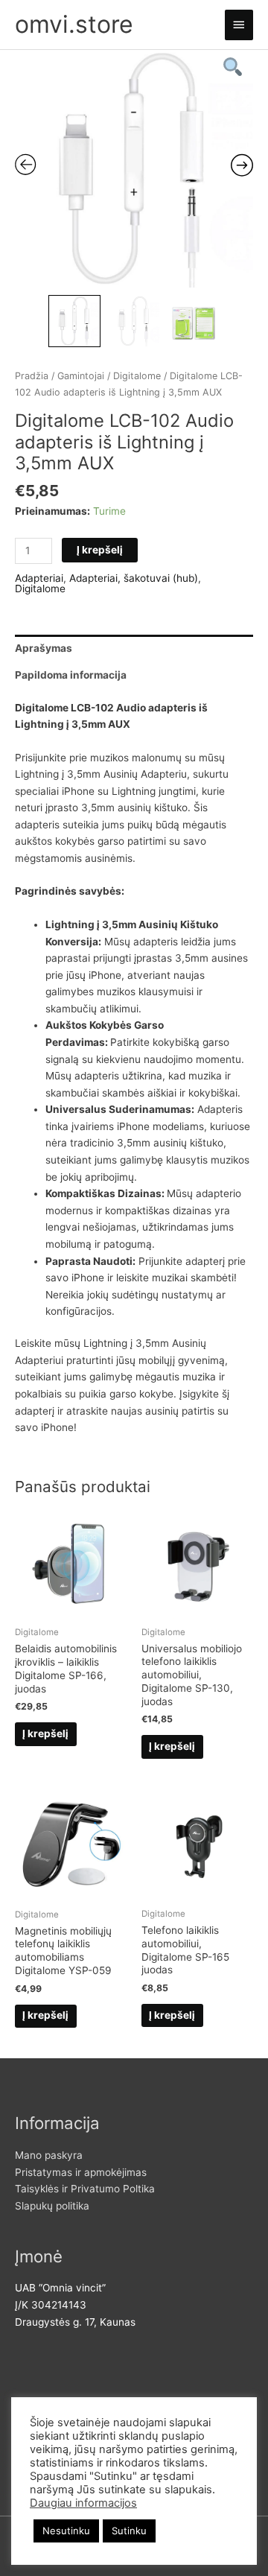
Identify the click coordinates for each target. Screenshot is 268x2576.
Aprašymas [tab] (44, 648)
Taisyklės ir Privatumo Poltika (85, 2189)
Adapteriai (39, 578)
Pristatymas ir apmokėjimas (81, 2172)
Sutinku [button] (129, 2531)
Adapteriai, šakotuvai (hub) (134, 578)
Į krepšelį (100, 550)
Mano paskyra (49, 2155)
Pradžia (32, 376)
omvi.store (74, 24)
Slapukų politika (52, 2206)
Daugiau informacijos (83, 2503)
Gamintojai (81, 376)
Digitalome (137, 376)
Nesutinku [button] (66, 2531)
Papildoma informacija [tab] (71, 675)
